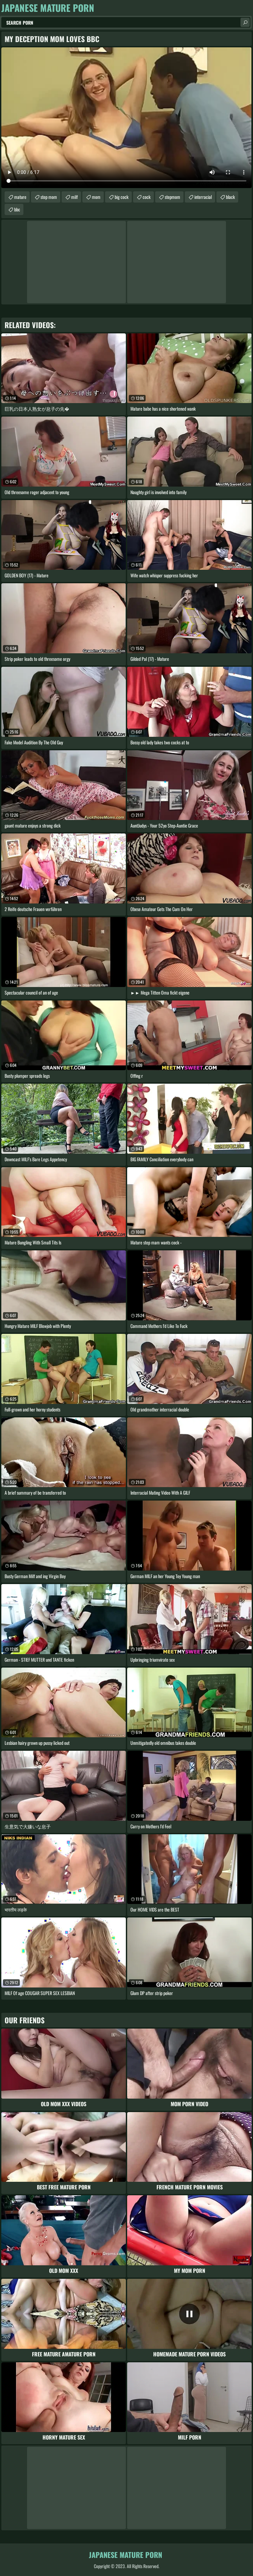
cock (147, 197)
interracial (203, 197)
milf (74, 197)
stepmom (172, 197)
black (230, 197)
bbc (17, 209)
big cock (122, 197)
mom (96, 197)
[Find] (245, 22)
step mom (49, 197)
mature (20, 197)
